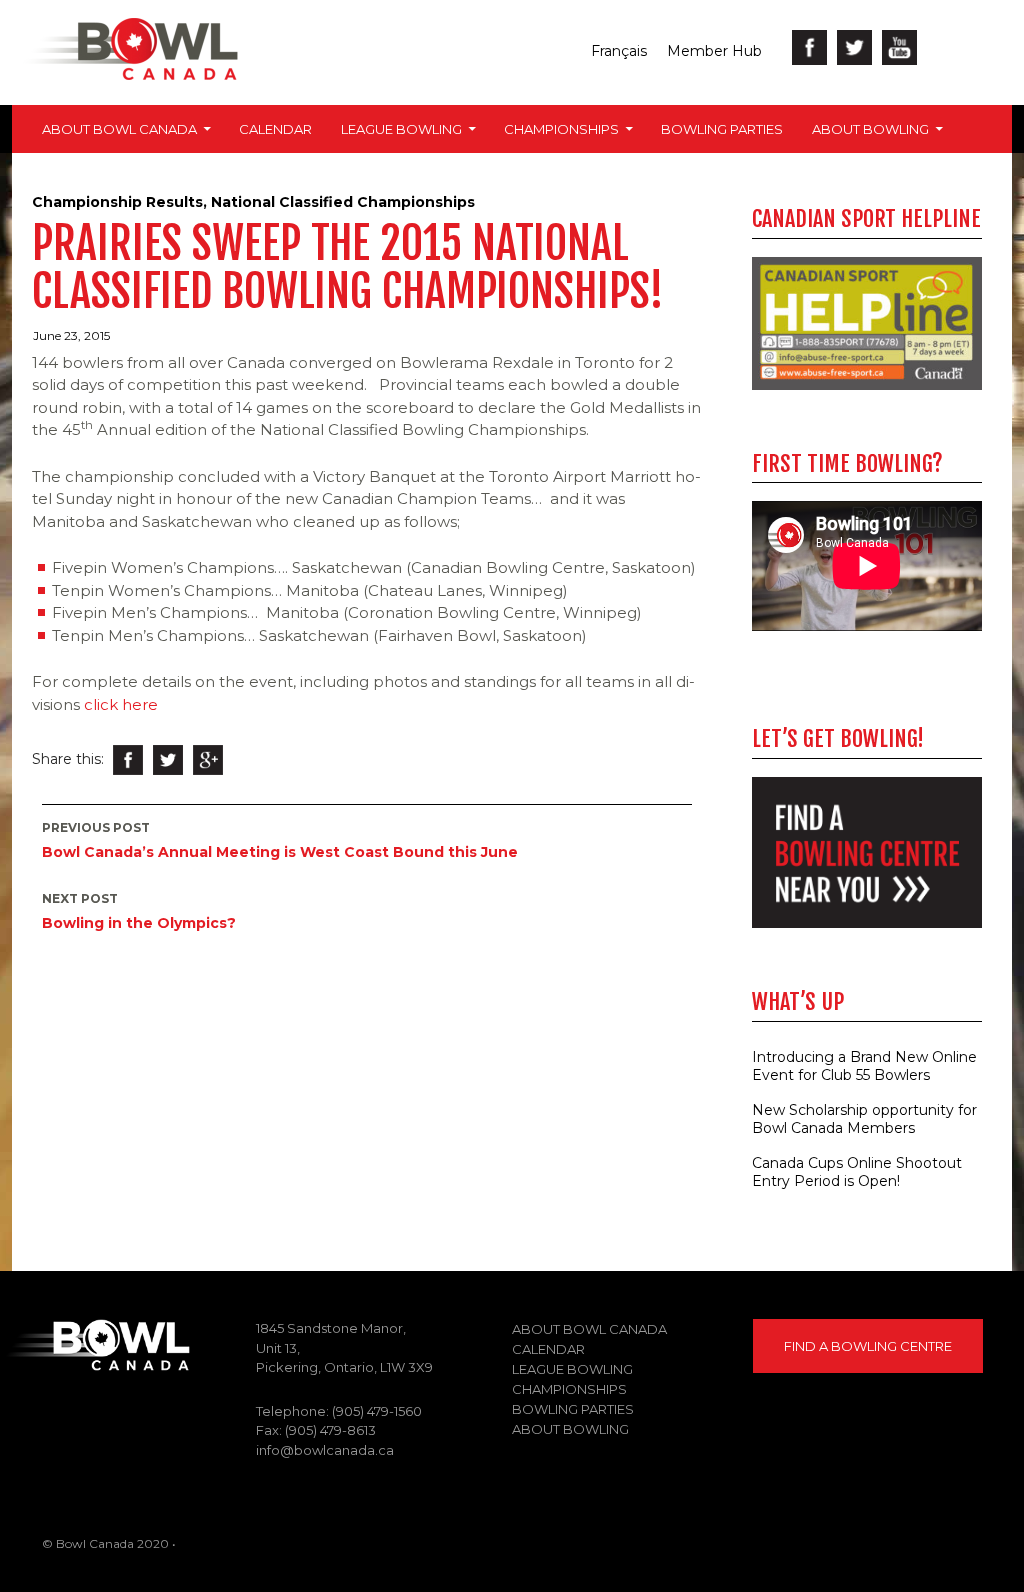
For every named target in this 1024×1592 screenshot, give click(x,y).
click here (123, 704)
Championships (561, 129)
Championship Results (117, 202)
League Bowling (401, 129)
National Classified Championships (343, 202)
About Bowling (870, 129)
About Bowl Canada (119, 129)
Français (619, 51)
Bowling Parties (722, 129)
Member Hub (714, 51)
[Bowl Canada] (95, 1343)
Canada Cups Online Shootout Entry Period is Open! (857, 1172)
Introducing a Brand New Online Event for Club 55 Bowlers (864, 1066)
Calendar (275, 129)
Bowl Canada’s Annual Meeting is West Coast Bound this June (280, 840)
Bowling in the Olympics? (139, 911)
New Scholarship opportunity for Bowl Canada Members (864, 1119)
